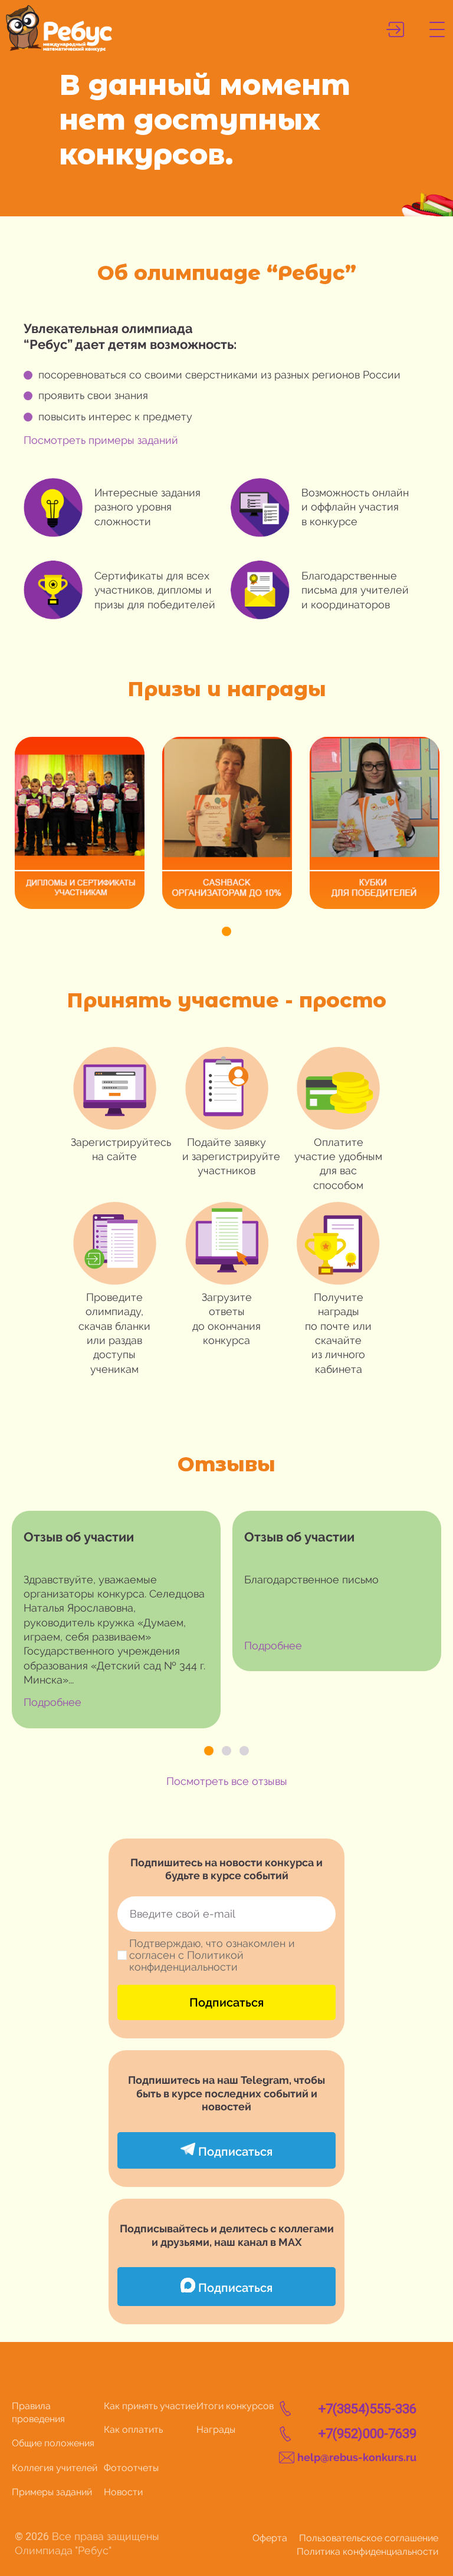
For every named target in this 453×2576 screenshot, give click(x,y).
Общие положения (53, 2443)
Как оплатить (133, 2430)
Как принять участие (150, 2406)
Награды (216, 2430)
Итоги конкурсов (235, 2406)
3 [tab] (244, 1751)
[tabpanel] (80, 823)
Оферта (270, 2538)
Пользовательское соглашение (369, 2538)
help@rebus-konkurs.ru (357, 2457)
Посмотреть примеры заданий (101, 440)
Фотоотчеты (131, 2468)
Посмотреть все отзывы (227, 1781)
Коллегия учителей (55, 2468)
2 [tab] (226, 1751)
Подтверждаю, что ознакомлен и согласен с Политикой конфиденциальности (212, 1955)
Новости (123, 2492)
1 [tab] (226, 931)
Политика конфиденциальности (367, 2552)
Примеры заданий (52, 2492)
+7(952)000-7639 (367, 2434)
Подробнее (52, 1702)
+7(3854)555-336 (367, 2409)
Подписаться (226, 2002)
